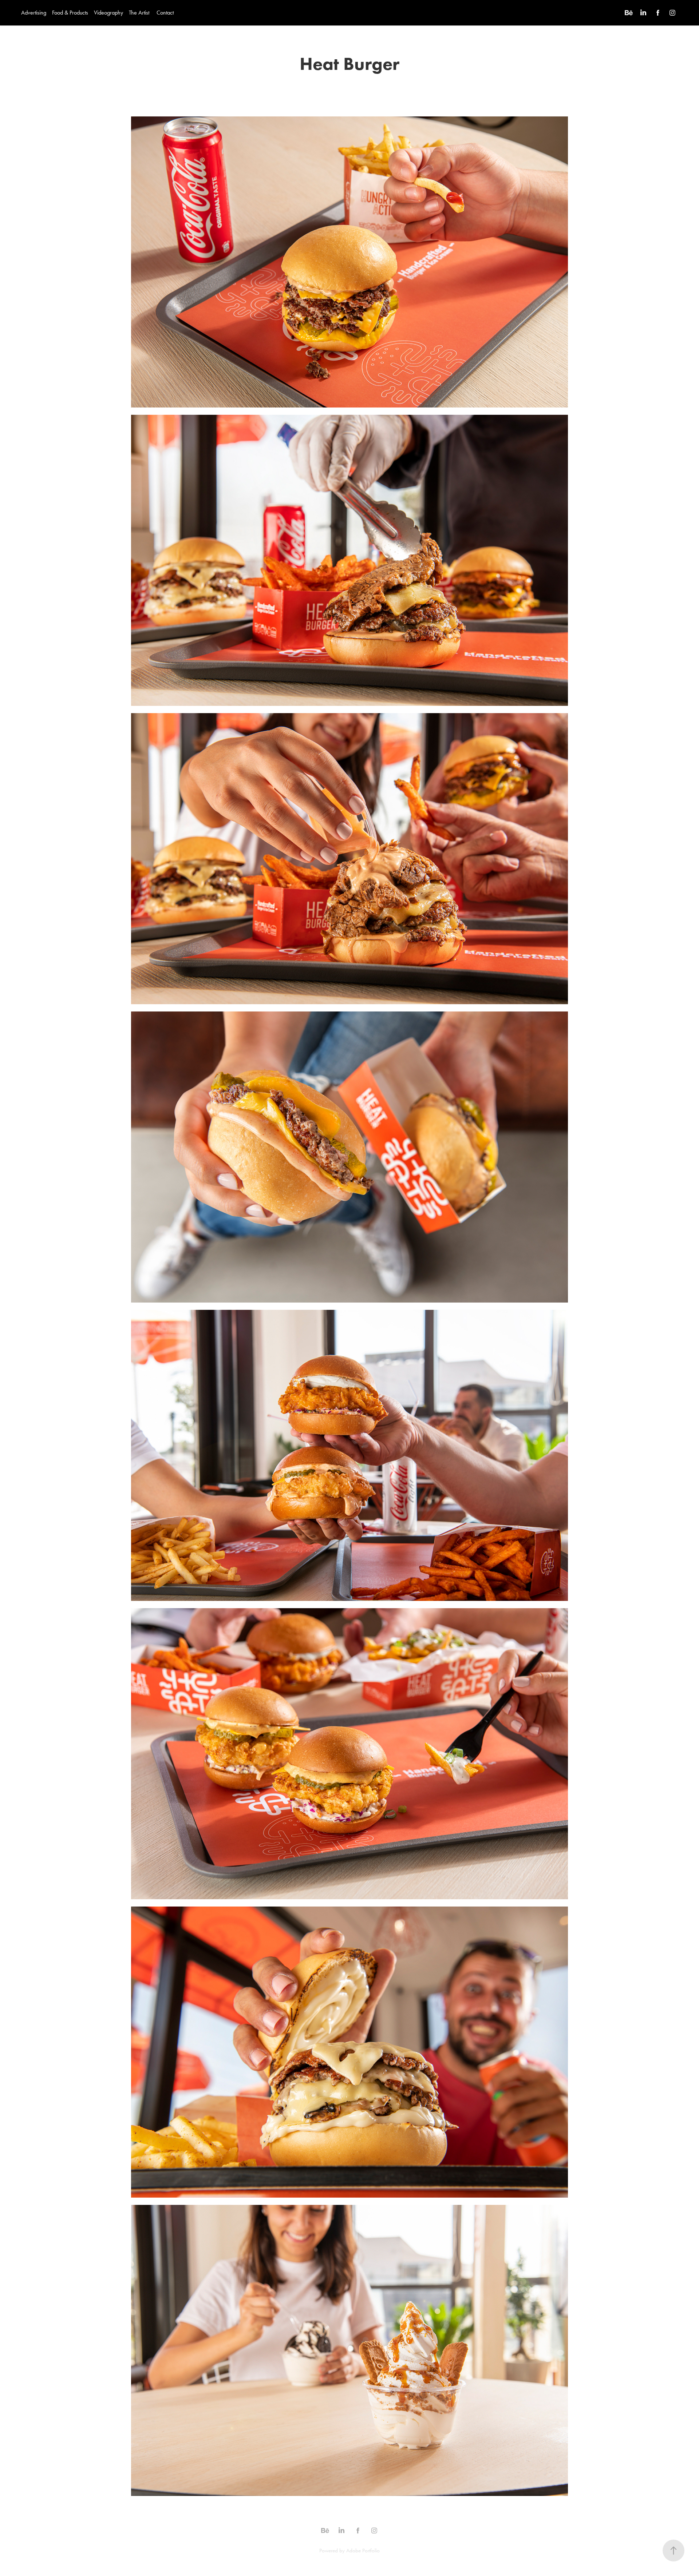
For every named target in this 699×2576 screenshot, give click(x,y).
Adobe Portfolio (363, 2551)
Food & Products (70, 13)
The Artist (139, 13)
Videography (108, 13)
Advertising (34, 13)
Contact (165, 13)
